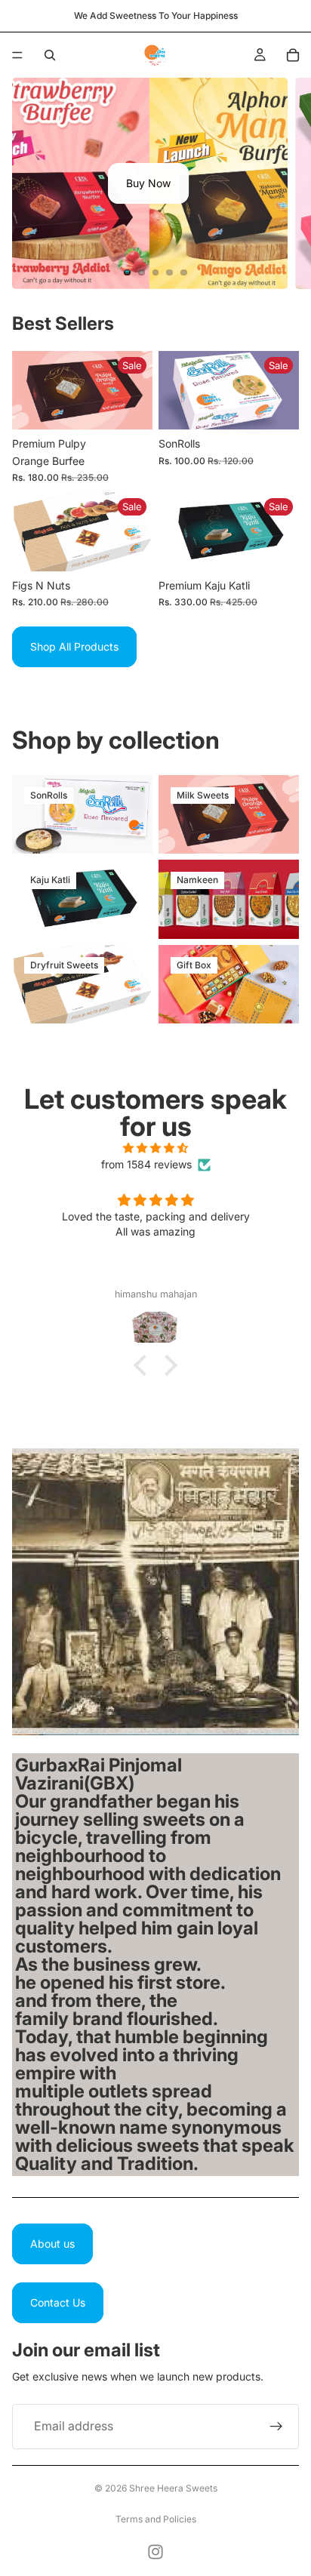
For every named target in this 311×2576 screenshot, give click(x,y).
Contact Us (58, 2302)
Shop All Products (74, 646)
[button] (144, 1365)
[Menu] (17, 55)
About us (52, 2244)
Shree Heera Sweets (173, 2488)
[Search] (50, 55)
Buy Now (148, 183)
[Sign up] (276, 2427)
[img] (155, 1148)
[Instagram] (155, 2552)
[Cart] (293, 55)
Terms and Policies (156, 2519)
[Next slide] (287, 183)
